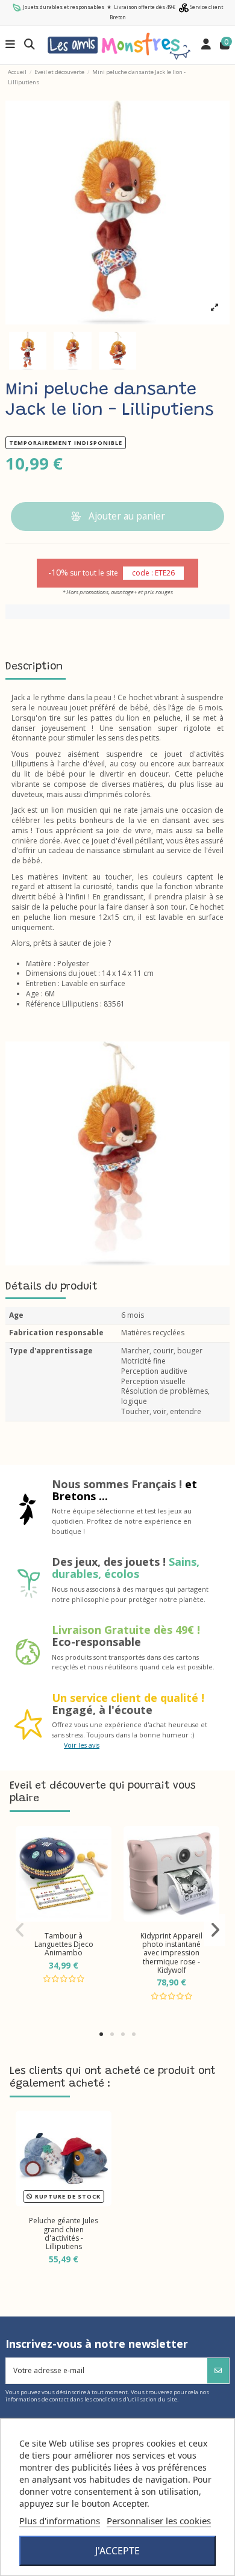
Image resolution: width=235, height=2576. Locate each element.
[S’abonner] (218, 2371)
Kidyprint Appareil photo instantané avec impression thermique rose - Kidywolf (171, 1953)
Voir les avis (82, 1745)
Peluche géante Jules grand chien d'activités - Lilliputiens (64, 2233)
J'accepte (117, 2551)
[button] (101, 2034)
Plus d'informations (60, 2521)
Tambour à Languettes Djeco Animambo (64, 1944)
